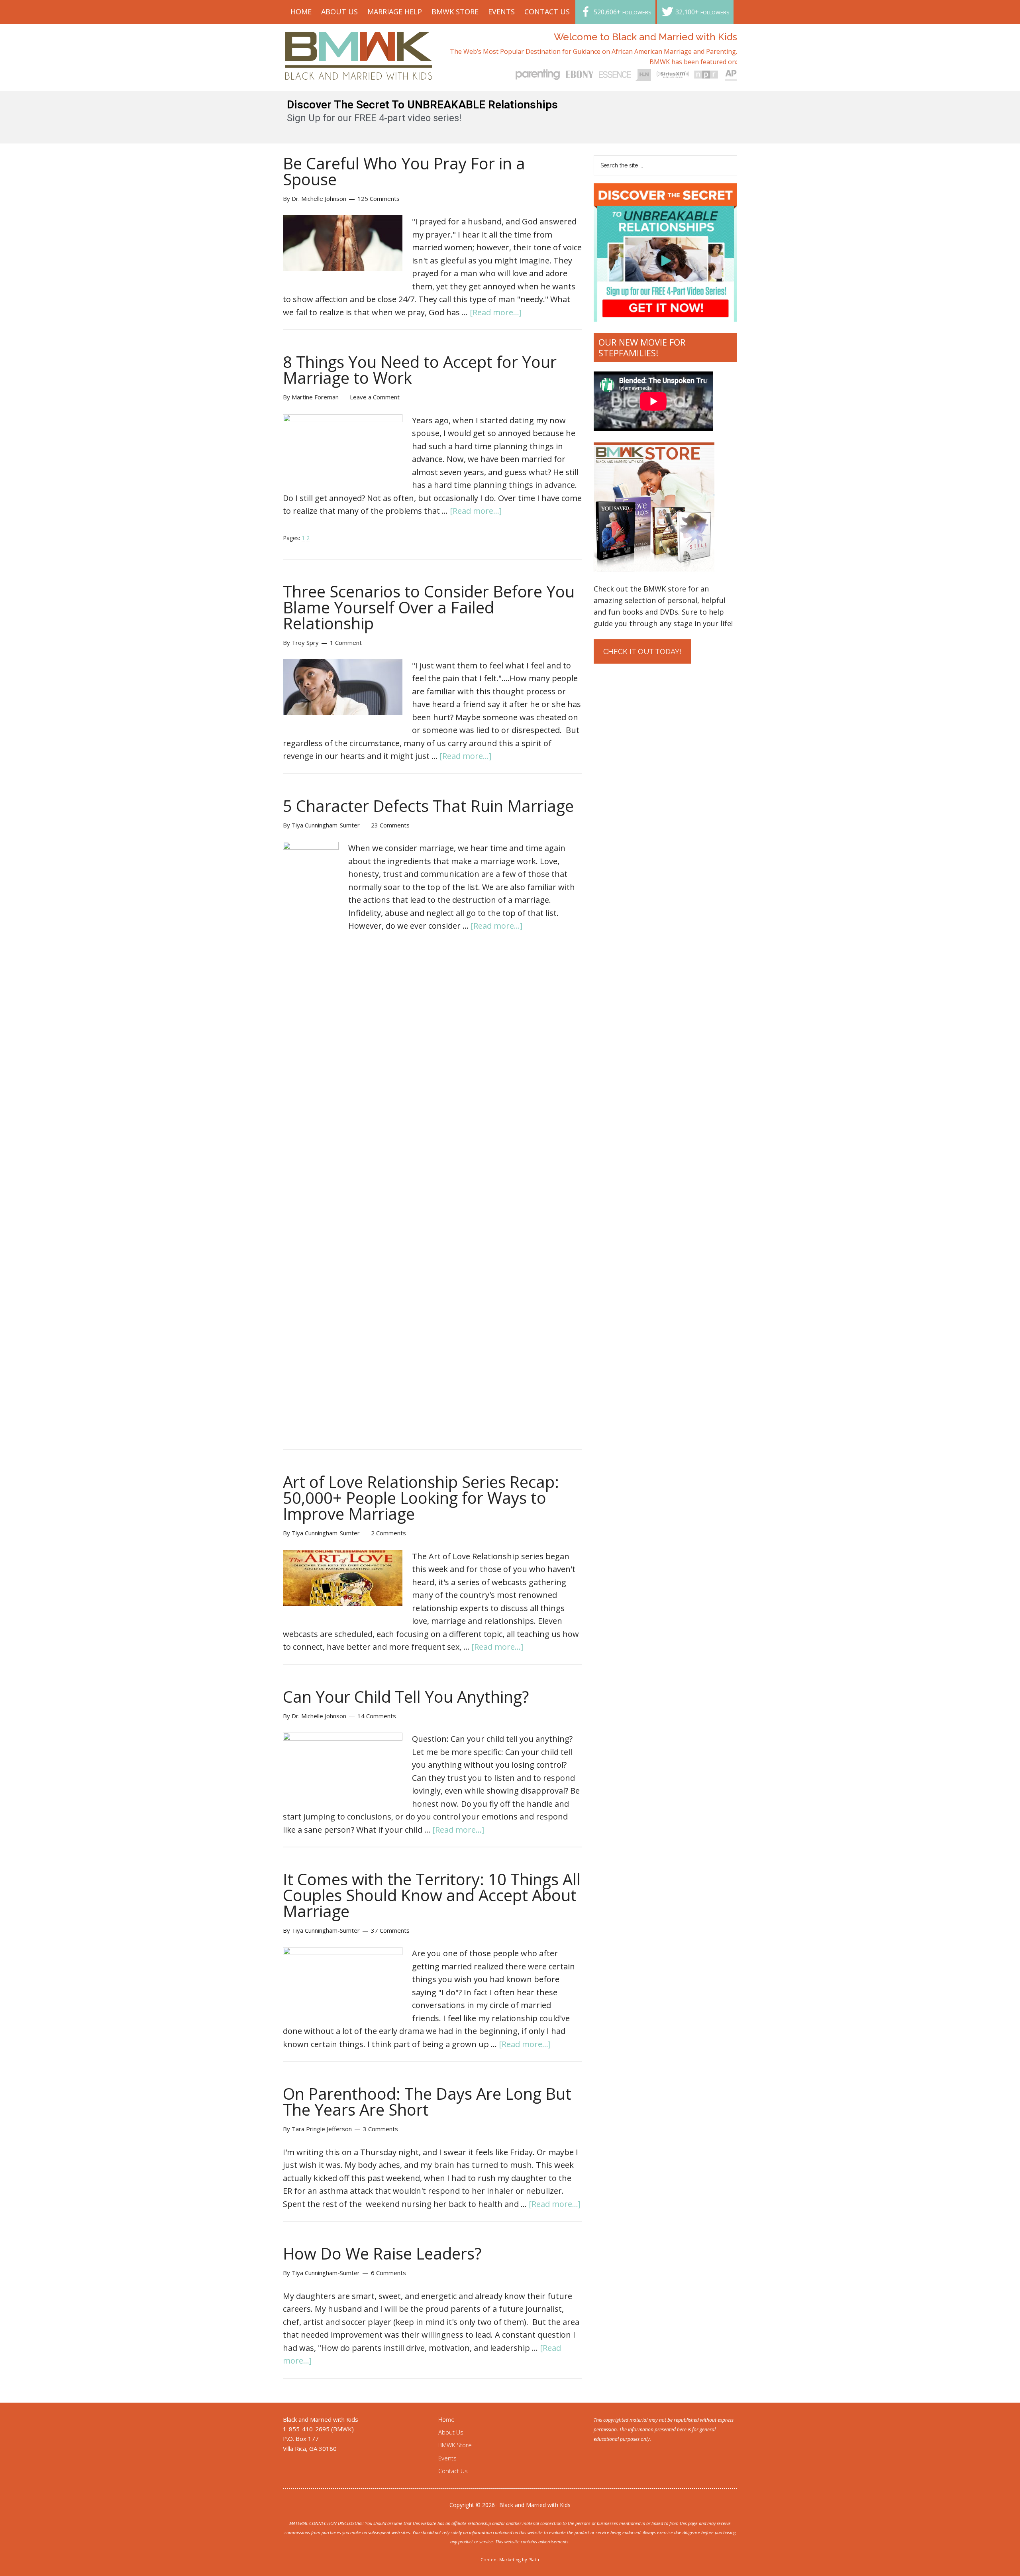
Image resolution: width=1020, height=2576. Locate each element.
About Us (451, 2432)
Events (447, 2458)
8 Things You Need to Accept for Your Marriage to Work (420, 370)
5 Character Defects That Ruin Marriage (428, 806)
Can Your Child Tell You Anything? (406, 1697)
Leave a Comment (375, 397)
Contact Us (453, 2471)
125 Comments (379, 198)
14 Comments (377, 1716)
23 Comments (390, 825)
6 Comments (388, 2273)
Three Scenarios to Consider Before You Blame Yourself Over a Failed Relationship (429, 607)
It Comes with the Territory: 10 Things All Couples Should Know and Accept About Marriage (432, 1895)
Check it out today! (642, 651)
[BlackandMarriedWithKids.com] (359, 72)
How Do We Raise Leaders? (382, 2253)
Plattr (534, 2559)
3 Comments (381, 2129)
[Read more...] (496, 312)
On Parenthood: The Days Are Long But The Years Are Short (427, 2101)
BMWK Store (455, 2445)
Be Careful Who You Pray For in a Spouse (404, 171)
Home (446, 2419)
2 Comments (388, 1533)
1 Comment (346, 643)
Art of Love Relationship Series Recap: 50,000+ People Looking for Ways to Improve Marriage (421, 1498)
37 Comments (390, 1930)
